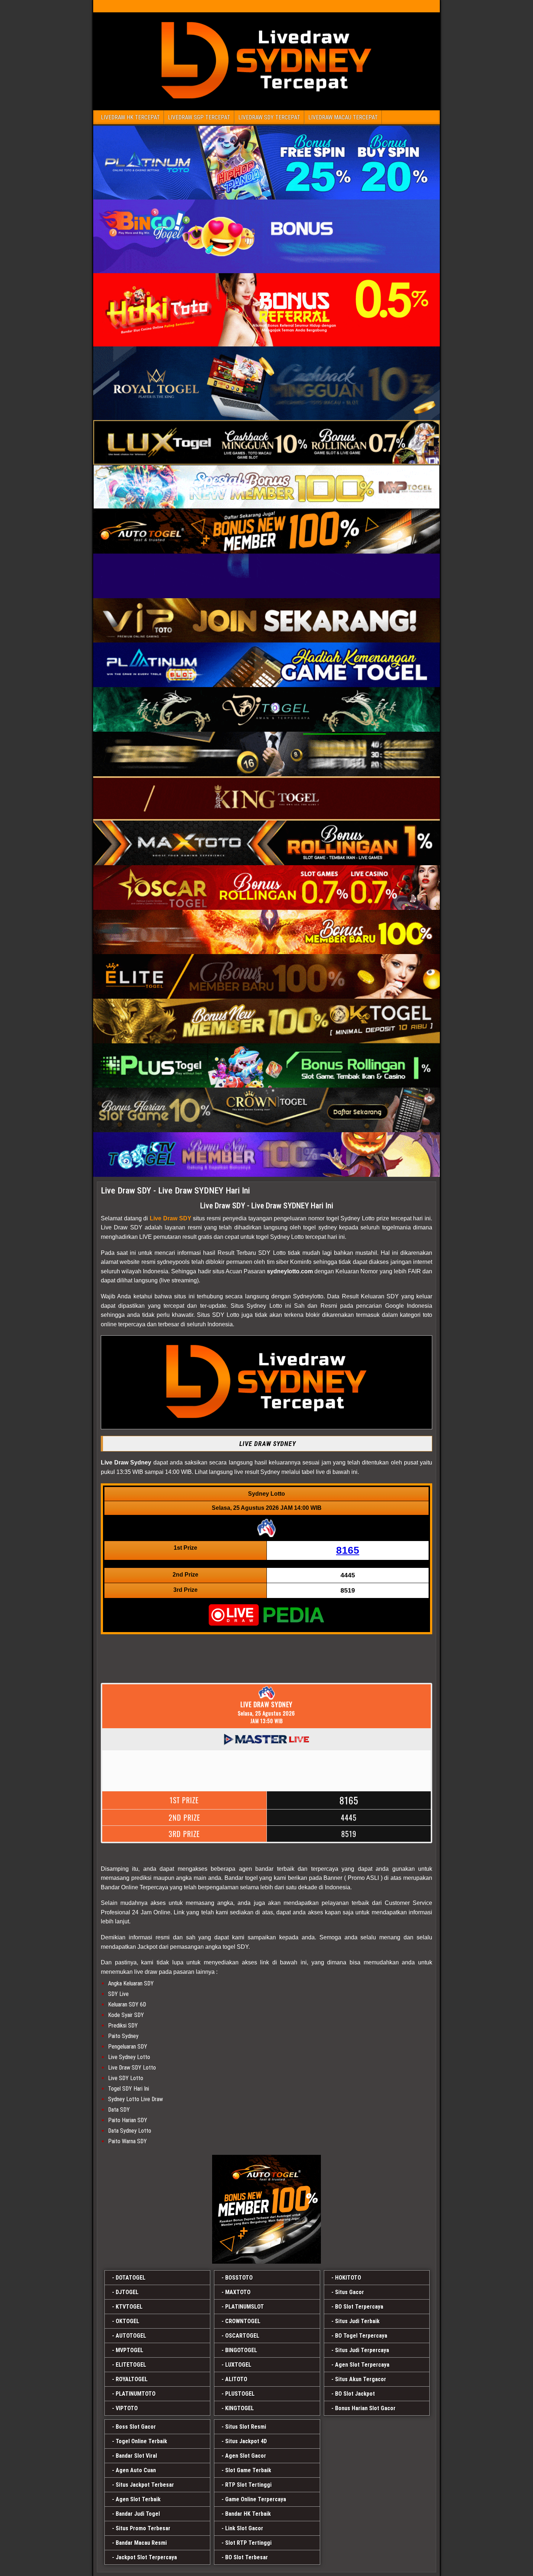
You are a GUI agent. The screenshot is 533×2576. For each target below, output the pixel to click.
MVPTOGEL (129, 2350)
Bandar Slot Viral (136, 2456)
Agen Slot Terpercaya (362, 2365)
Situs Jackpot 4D (246, 2441)
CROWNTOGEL (243, 2321)
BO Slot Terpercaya (359, 2307)
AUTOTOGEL (131, 2336)
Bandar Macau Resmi (141, 2543)
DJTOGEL (127, 2292)
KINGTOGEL (239, 2408)
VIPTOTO (127, 2408)
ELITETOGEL (131, 2365)
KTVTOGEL (129, 2307)
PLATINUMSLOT (245, 2307)
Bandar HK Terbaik (248, 2514)
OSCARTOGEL (242, 2336)
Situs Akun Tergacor (361, 2379)
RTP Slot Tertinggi (248, 2485)
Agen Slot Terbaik (138, 2499)
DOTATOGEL (131, 2278)
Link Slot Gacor (244, 2528)
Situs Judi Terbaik (357, 2321)
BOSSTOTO (239, 2278)
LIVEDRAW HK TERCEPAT (130, 117)
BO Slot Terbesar (247, 2557)
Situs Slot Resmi (246, 2427)
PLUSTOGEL (240, 2394)
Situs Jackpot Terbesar (145, 2485)
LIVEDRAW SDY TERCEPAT (269, 117)
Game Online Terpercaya (256, 2499)
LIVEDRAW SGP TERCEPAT (199, 117)
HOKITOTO (348, 2278)
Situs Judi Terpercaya (362, 2350)
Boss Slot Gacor (136, 2427)
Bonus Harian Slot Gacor (365, 2408)
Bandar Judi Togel (138, 2514)
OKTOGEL (127, 2321)
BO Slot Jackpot (355, 2394)
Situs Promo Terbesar (143, 2528)
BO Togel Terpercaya (361, 2336)
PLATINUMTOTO (136, 2394)
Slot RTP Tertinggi (248, 2543)
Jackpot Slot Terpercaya (146, 2557)
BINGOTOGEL (241, 2350)
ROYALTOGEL (132, 2379)
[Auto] (266, 2209)
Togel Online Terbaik (141, 2441)
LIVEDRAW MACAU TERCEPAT (343, 117)
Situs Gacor (350, 2292)
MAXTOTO (238, 2292)
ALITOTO (236, 2379)
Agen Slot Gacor (246, 2456)
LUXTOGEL (238, 2365)
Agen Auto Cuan (136, 2470)
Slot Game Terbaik (248, 2470)
